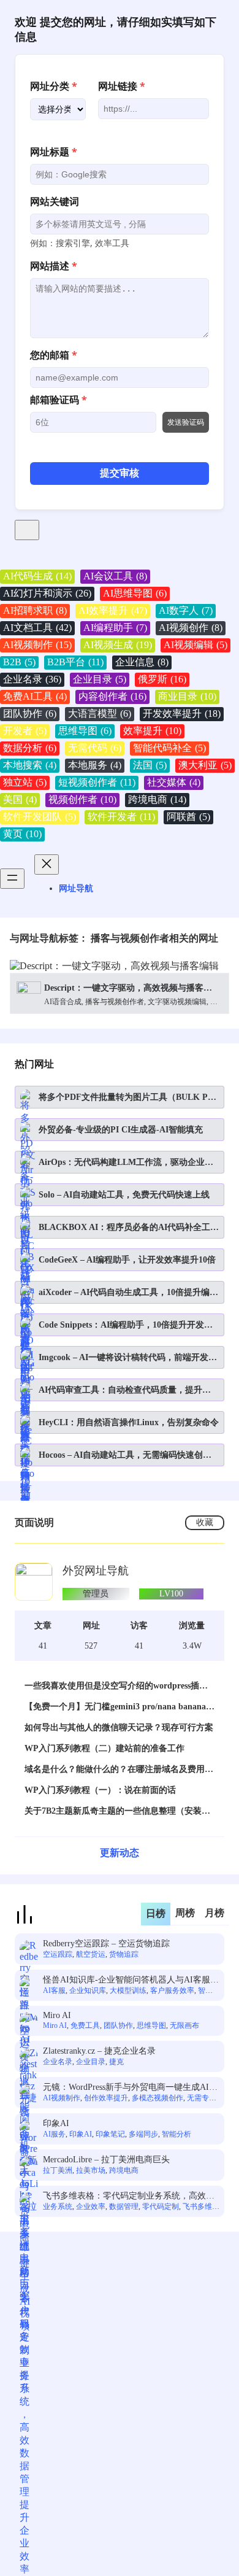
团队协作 (30, 714)
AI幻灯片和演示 (47, 593)
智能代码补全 (169, 748)
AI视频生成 (118, 645)
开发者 (25, 731)
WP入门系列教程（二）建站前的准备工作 (104, 1748)
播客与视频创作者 (115, 1002)
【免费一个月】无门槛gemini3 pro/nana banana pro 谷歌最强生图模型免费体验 (115, 1707)
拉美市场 (91, 2170)
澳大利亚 (205, 765)
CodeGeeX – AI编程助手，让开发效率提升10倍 (127, 1260)
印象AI (56, 2123)
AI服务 (54, 2134)
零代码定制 (161, 2207)
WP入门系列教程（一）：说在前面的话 (100, 1790)
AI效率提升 (113, 610)
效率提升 (152, 731)
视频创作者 (82, 799)
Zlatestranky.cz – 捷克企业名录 (99, 2051)
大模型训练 (128, 1990)
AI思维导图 (135, 593)
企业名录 (32, 679)
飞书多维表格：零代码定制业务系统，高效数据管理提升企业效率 (129, 2196)
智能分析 (176, 2134)
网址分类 (54, 86)
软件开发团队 (40, 817)
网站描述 (54, 266)
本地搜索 (30, 765)
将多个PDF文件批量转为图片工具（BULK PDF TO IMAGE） (129, 1098)
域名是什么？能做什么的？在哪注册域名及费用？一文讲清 (119, 1770)
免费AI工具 (35, 696)
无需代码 (95, 748)
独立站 (25, 782)
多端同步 (143, 2134)
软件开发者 (121, 817)
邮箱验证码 (59, 400)
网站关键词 (55, 201)
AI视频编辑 (195, 645)
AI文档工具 (37, 628)
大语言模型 (100, 714)
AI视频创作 (191, 628)
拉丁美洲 (58, 2170)
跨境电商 (157, 799)
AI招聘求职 (35, 610)
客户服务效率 (172, 1990)
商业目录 (187, 696)
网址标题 (54, 152)
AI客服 (54, 1990)
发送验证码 (186, 422)
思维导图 (85, 731)
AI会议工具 (115, 576)
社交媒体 (174, 782)
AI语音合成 (63, 1002)
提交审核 (120, 473)
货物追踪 (124, 1954)
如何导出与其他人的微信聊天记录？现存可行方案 (119, 1727)
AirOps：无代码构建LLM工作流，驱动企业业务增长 (126, 1163)
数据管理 (124, 2207)
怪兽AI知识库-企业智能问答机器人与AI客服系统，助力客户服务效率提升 (131, 1980)
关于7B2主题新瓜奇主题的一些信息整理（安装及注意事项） (117, 1812)
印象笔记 (110, 2134)
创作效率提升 (106, 2098)
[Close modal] (27, 530)
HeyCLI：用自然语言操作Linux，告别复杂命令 (129, 1422)
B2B (19, 662)
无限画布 (184, 2025)
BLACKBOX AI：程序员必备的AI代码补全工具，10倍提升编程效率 (124, 1228)
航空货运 (91, 1954)
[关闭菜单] (47, 864)
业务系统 (58, 2207)
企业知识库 (88, 1990)
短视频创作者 (97, 782)
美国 (20, 799)
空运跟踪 (58, 1954)
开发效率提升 (182, 714)
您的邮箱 (54, 355)
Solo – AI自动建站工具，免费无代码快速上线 (124, 1195)
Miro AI (57, 2015)
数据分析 (30, 748)
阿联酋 (188, 817)
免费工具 (85, 2025)
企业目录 (100, 679)
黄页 (22, 834)
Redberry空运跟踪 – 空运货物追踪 (106, 1944)
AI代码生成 (37, 576)
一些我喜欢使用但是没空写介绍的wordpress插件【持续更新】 (116, 1686)
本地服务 (95, 765)
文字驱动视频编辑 (177, 1002)
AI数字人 (186, 610)
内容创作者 (112, 696)
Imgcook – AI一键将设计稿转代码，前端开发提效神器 (128, 1358)
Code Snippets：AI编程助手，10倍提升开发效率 (126, 1325)
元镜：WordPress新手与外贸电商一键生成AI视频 (130, 2088)
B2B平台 (75, 662)
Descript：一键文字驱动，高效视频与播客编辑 (128, 988)
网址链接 (122, 86)
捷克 (116, 2062)
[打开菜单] (12, 879)
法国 (150, 765)
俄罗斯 (162, 679)
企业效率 (91, 2207)
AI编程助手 (115, 628)
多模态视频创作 (157, 2098)
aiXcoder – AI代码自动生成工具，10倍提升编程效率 (128, 1293)
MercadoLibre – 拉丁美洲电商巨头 (106, 2160)
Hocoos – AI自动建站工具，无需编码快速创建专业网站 (125, 1456)
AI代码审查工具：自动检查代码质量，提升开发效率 (125, 1390)
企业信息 (142, 662)
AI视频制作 (37, 645)
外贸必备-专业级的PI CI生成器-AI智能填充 (121, 1130)
